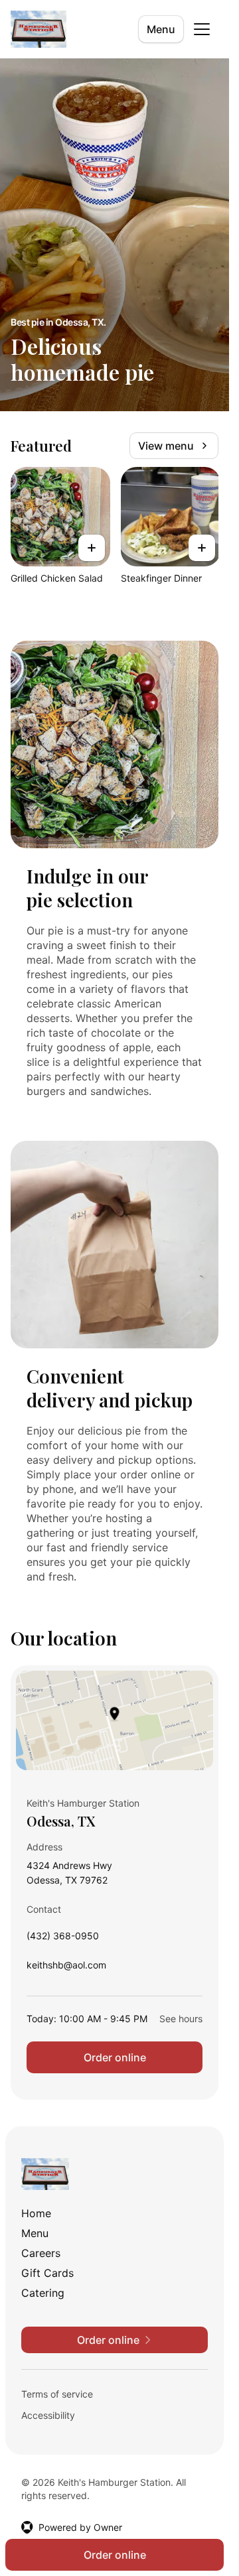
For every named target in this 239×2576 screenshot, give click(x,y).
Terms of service (57, 2394)
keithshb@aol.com (66, 1968)
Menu (161, 29)
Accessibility (48, 2415)
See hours (181, 2019)
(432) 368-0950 (63, 1939)
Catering (43, 2293)
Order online (115, 2057)
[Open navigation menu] (202, 29)
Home (36, 2213)
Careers (41, 2253)
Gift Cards (47, 2273)
